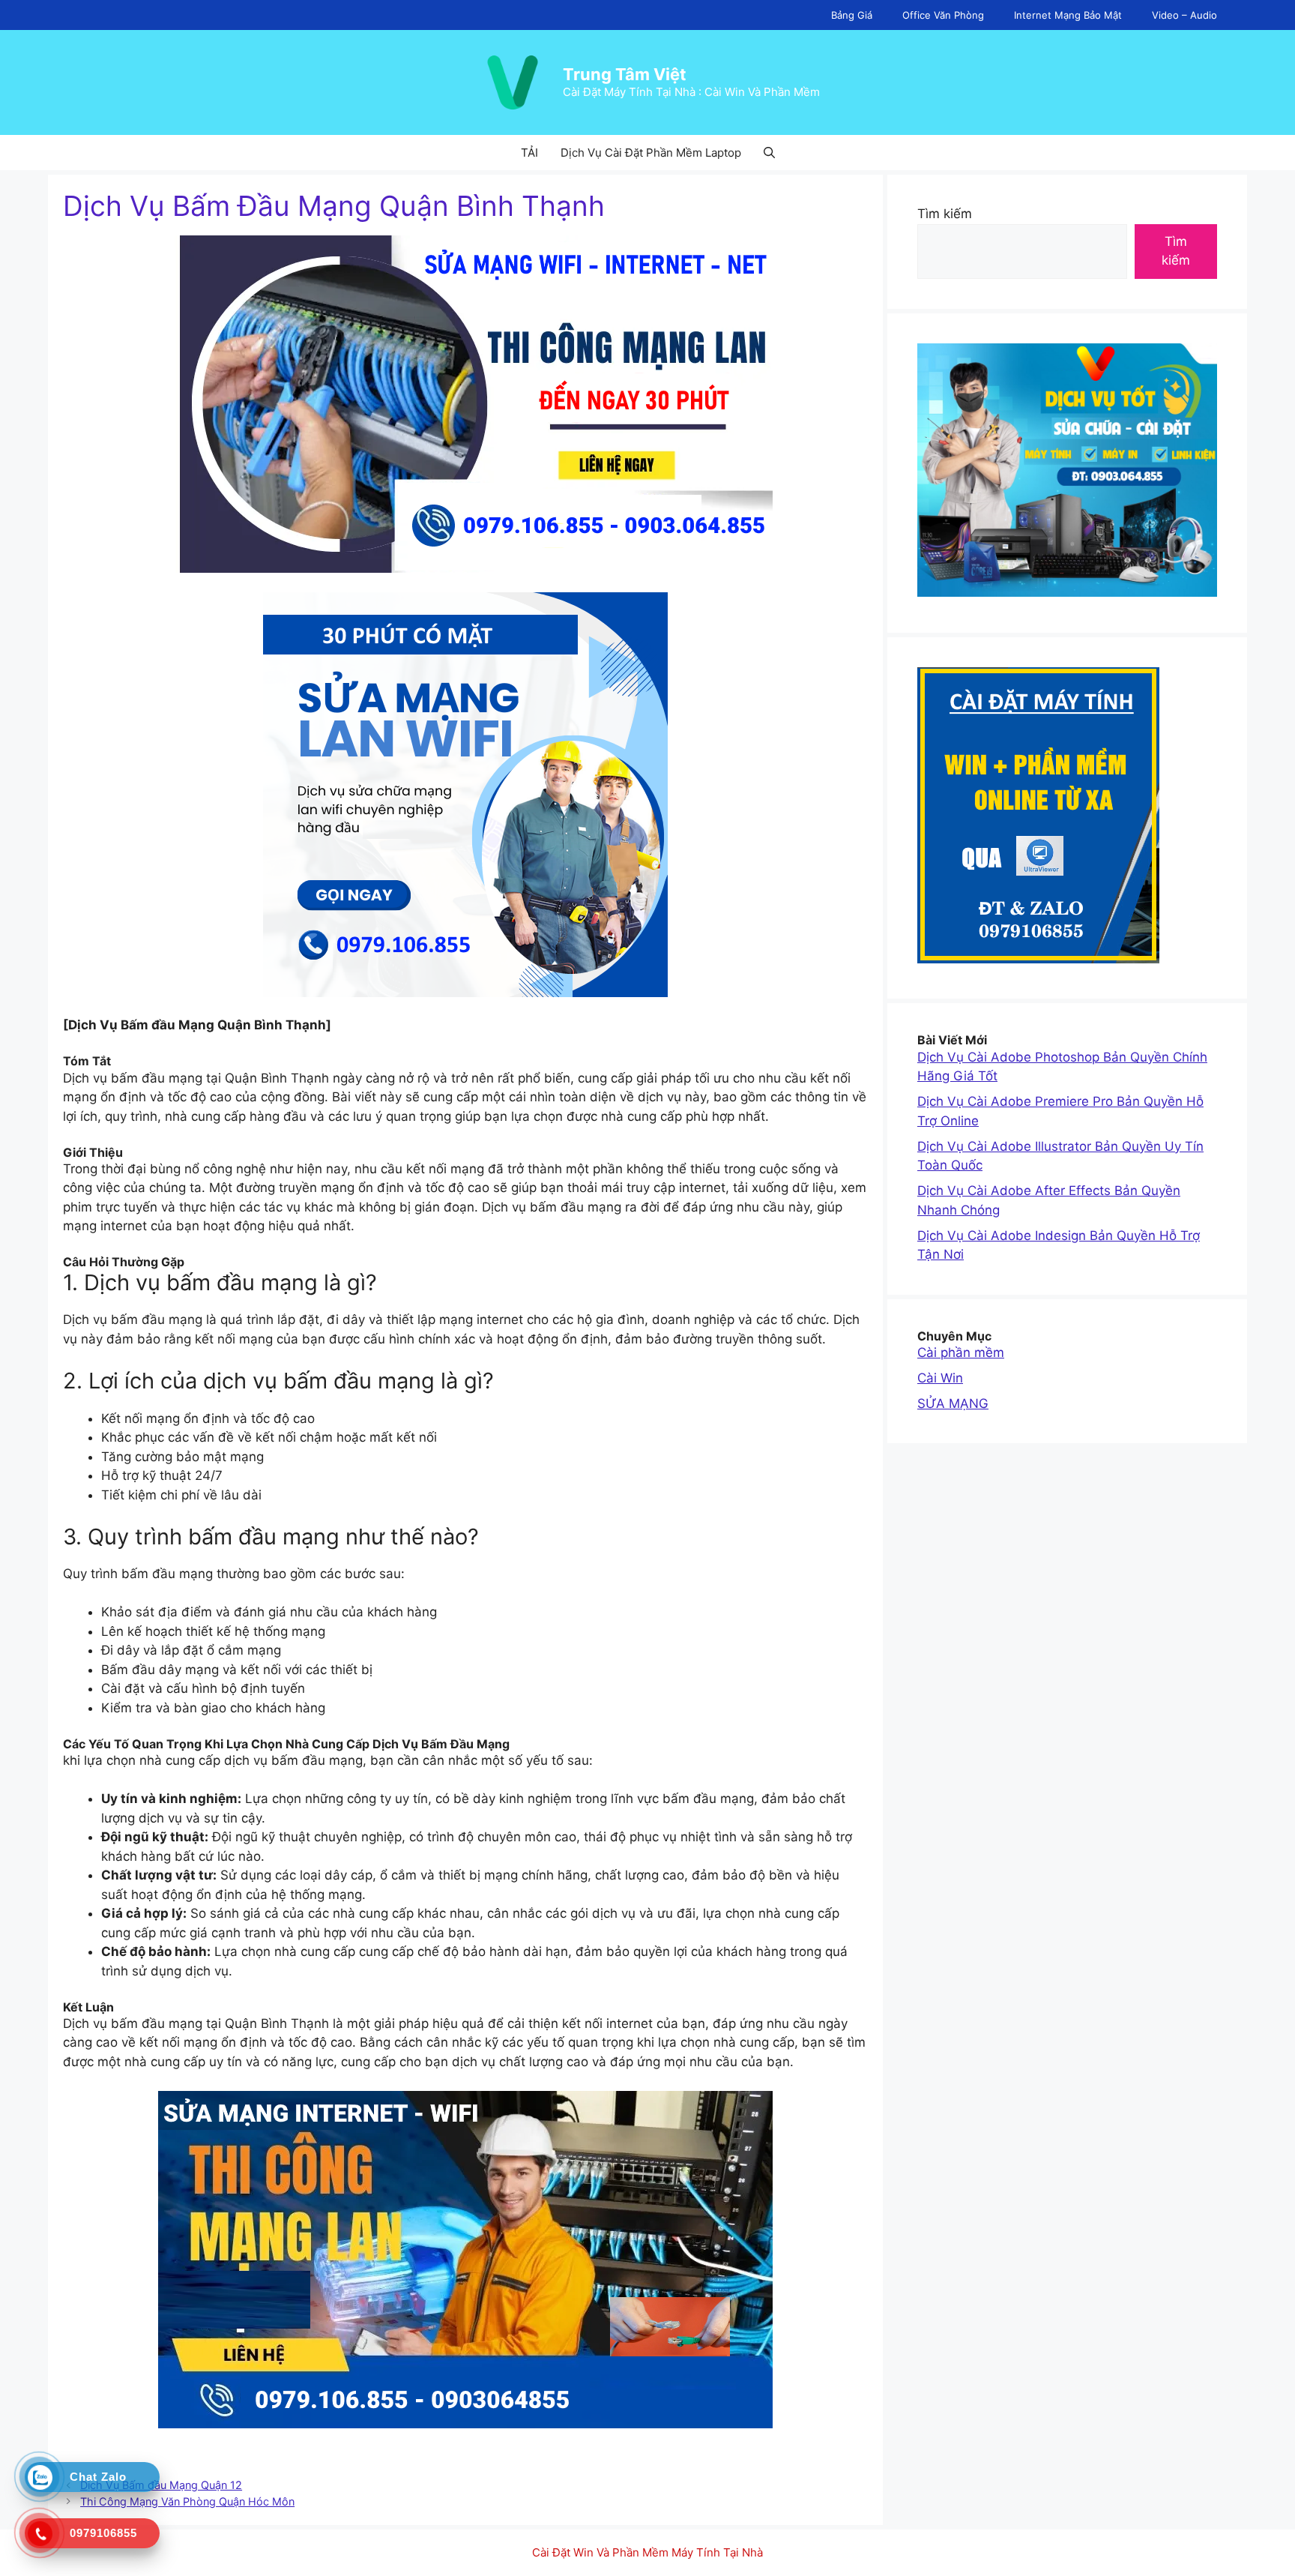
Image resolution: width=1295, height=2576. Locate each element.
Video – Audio (1184, 15)
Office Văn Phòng (943, 15)
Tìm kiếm (945, 214)
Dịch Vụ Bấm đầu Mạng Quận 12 (161, 2485)
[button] (769, 153)
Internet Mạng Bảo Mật (1068, 15)
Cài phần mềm (961, 1352)
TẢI (529, 153)
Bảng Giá (852, 15)
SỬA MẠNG (953, 1403)
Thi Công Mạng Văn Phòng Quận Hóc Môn (187, 2501)
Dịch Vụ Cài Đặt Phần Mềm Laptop (651, 153)
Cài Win (940, 1378)
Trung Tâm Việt (625, 74)
